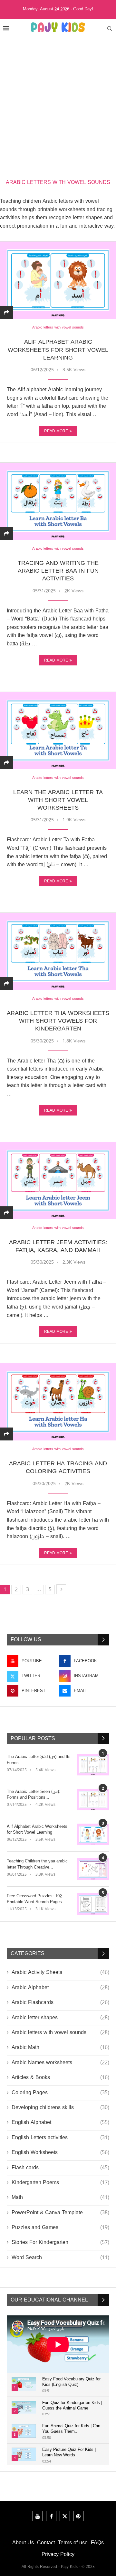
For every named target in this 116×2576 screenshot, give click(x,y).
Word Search (60, 2258)
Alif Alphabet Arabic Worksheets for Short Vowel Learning (58, 350)
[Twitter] (65, 2516)
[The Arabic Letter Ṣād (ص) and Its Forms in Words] (93, 1765)
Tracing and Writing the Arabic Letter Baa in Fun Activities (58, 571)
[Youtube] (38, 2516)
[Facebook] (51, 2516)
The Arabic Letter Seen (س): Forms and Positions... (34, 1795)
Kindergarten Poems (60, 2183)
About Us (23, 2543)
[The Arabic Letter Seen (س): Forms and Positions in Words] (93, 1800)
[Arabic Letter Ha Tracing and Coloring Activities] (58, 1402)
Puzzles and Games (60, 2227)
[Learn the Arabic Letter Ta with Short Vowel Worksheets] (58, 730)
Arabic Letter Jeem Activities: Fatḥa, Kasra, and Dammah (58, 1246)
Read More (56, 431)
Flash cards (60, 2168)
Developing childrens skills (60, 2107)
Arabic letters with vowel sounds (60, 2032)
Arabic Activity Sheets (60, 1972)
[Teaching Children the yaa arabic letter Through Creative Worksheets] (93, 1869)
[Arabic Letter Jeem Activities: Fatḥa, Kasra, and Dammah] (58, 1180)
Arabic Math (60, 2047)
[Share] (6, 313)
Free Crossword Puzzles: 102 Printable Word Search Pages (34, 1899)
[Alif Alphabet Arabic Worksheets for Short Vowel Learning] (58, 280)
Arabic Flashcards (60, 2002)
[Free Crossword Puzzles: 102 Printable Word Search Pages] (93, 1904)
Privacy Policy (58, 2554)
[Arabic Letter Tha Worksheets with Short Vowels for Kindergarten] (58, 951)
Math (60, 2197)
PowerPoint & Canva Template (60, 2213)
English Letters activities (60, 2138)
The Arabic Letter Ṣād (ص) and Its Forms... (39, 1760)
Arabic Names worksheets (60, 2063)
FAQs (97, 2543)
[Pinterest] (78, 2516)
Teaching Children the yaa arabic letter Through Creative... (37, 1864)
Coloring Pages (60, 2093)
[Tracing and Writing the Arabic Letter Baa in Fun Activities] (58, 501)
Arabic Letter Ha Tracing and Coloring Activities (58, 1467)
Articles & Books (60, 2077)
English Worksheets (60, 2152)
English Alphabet (60, 2122)
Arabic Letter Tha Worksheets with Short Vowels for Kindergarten (58, 1021)
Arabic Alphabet (60, 1988)
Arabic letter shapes (60, 2018)
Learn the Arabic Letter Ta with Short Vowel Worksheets (58, 800)
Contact (46, 2543)
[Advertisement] (58, 100)
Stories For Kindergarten (60, 2242)
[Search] (110, 28)
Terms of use (73, 2543)
